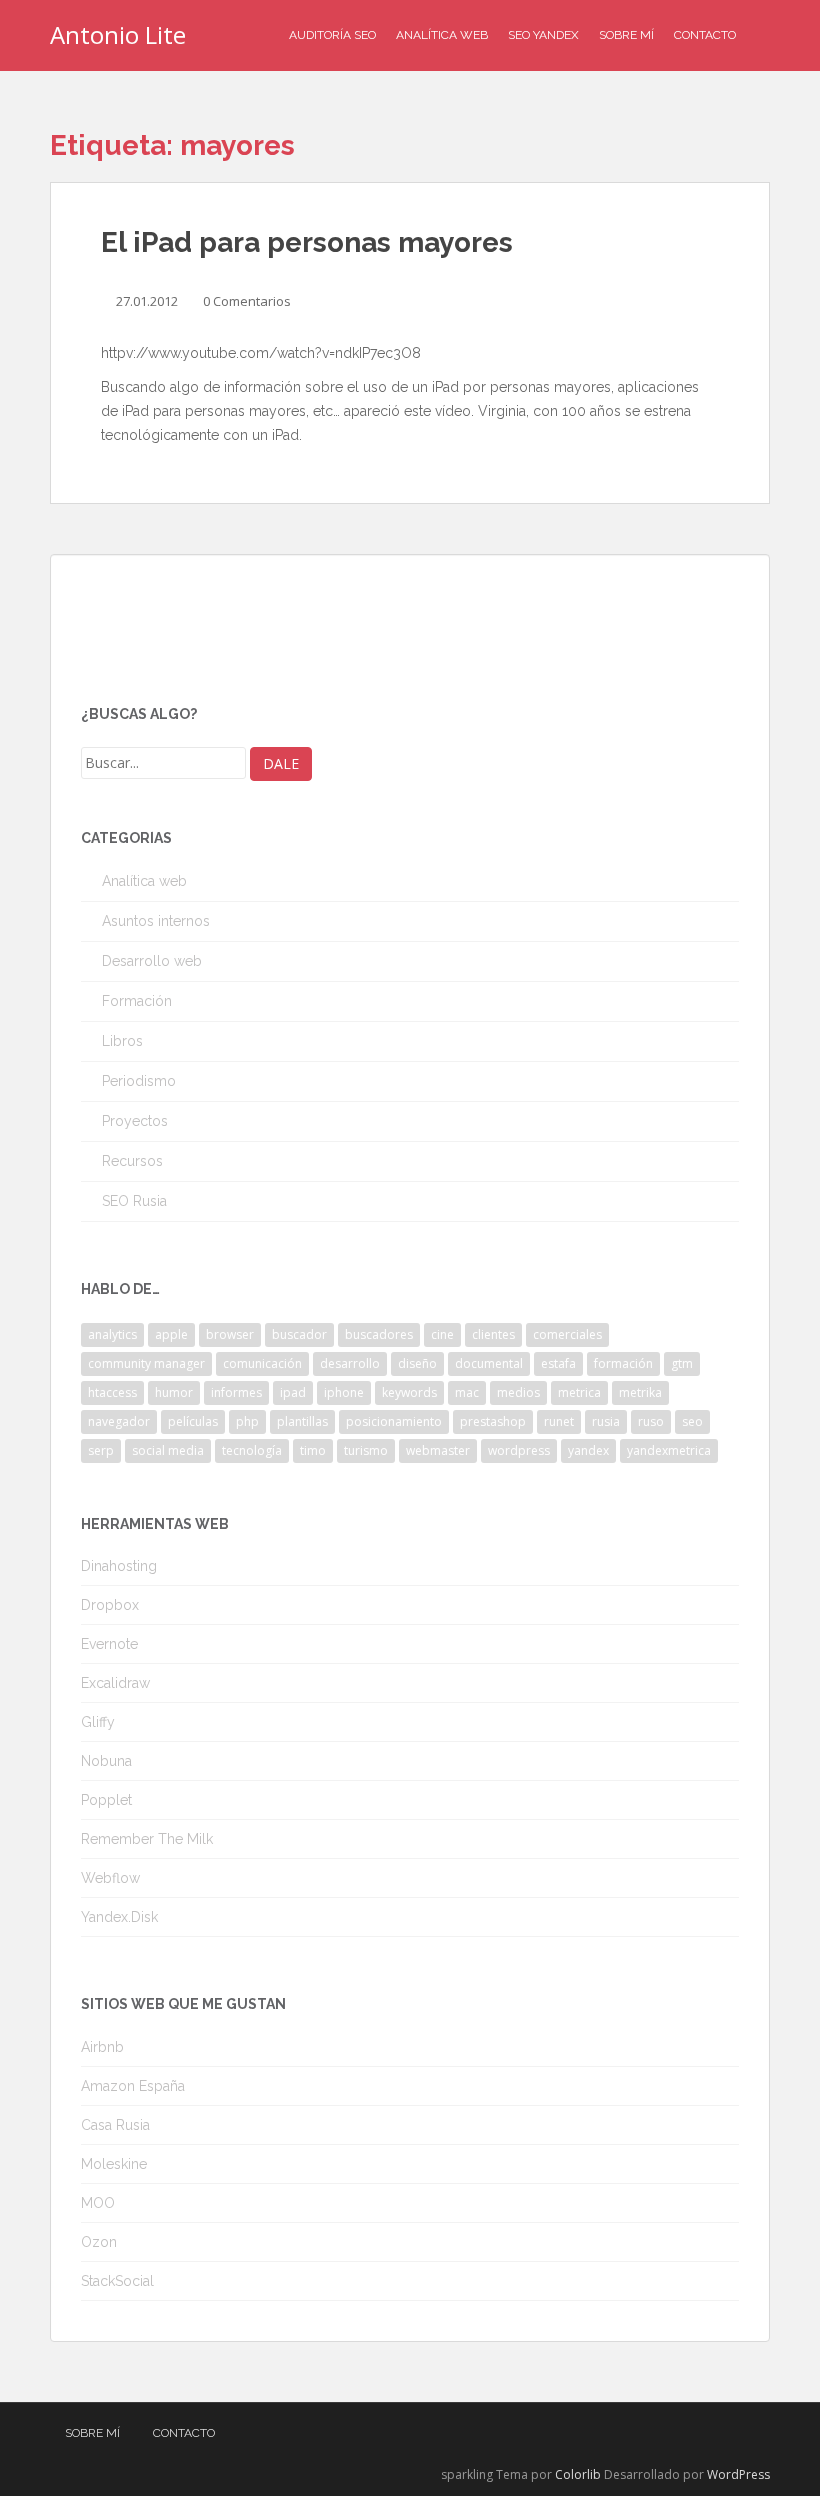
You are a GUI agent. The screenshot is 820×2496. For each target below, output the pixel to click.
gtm (682, 1363)
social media (168, 1450)
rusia (606, 1421)
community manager (146, 1363)
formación (623, 1363)
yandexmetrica (669, 1450)
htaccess (112, 1392)
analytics (112, 1334)
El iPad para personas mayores (307, 242)
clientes (493, 1334)
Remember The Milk (147, 1839)
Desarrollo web (152, 961)
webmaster (438, 1450)
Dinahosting (119, 1566)
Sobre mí (626, 35)
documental (489, 1363)
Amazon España (133, 2086)
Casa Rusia (115, 2125)
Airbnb (102, 2047)
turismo (366, 1450)
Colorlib (578, 2474)
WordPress (738, 2474)
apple (171, 1334)
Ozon (99, 2242)
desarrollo (350, 1363)
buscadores (379, 1334)
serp (101, 1450)
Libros (122, 1041)
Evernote (109, 1644)
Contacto (705, 35)
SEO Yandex (543, 35)
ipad (293, 1392)
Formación (137, 1001)
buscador (299, 1334)
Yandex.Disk (119, 1917)
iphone (344, 1392)
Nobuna (106, 1761)
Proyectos (135, 1121)
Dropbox (110, 1605)
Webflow (110, 1878)
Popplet (106, 1800)
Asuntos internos (156, 921)
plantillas (302, 1421)
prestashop (493, 1421)
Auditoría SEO (332, 35)
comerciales (567, 1334)
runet (559, 1421)
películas (193, 1421)
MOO (98, 2203)
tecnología (252, 1450)
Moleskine (114, 2164)
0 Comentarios (247, 301)
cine (442, 1334)
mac (467, 1392)
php (247, 1421)
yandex (588, 1450)
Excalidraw (115, 1683)
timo (313, 1450)
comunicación (262, 1363)
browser (230, 1334)
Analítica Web (442, 35)
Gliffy (98, 1722)
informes (236, 1392)
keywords (409, 1392)
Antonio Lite (118, 34)
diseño (417, 1363)
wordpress (519, 1450)
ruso (651, 1421)
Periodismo (139, 1081)
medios (518, 1392)
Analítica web (144, 881)
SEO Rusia (134, 1201)
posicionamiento (394, 1421)
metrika (640, 1392)
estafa (558, 1363)
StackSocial (117, 2281)
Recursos (132, 1161)
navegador (119, 1421)
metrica (579, 1392)
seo (692, 1421)
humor (174, 1392)
